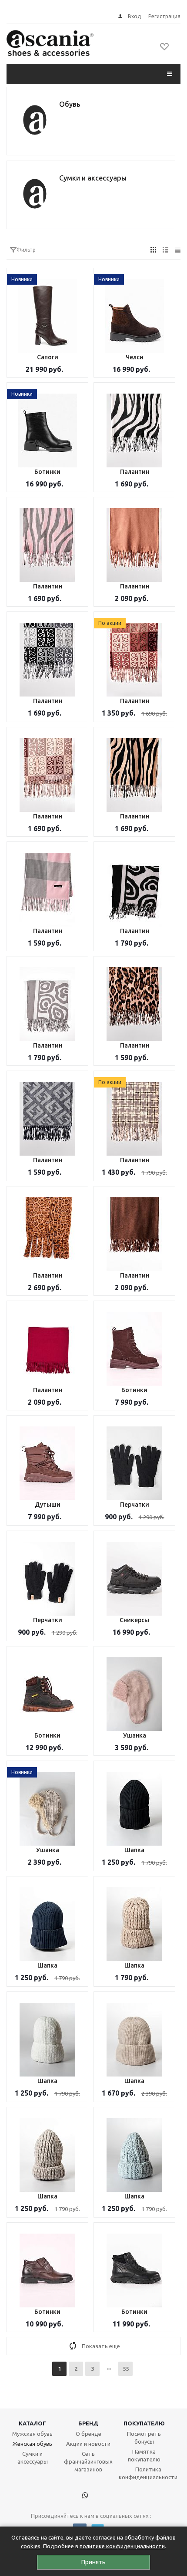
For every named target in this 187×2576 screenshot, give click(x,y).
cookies (31, 2546)
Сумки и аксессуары (33, 2458)
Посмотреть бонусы (144, 2438)
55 (126, 2369)
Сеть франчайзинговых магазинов (88, 2461)
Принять (93, 2562)
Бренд (88, 2423)
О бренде (88, 2434)
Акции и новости (88, 2444)
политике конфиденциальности (122, 2546)
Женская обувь (32, 2444)
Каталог (32, 2423)
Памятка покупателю (144, 2455)
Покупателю (144, 2423)
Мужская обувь (32, 2434)
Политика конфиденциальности (148, 2473)
